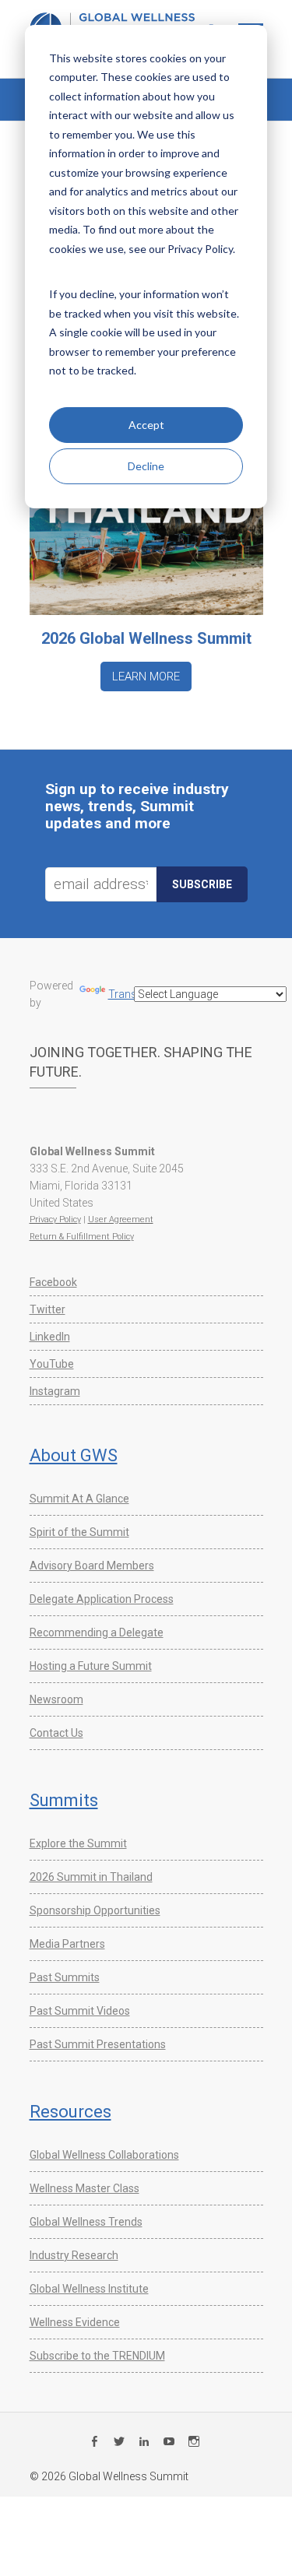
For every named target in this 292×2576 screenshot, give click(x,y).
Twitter (47, 1309)
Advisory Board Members (92, 1566)
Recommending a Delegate (97, 1632)
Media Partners (67, 1944)
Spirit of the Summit (79, 1532)
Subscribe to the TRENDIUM (97, 2356)
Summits (64, 1800)
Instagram (55, 1391)
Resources (70, 2112)
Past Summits (65, 1977)
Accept (146, 425)
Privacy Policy (55, 1219)
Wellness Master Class (84, 2188)
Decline (146, 466)
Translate (131, 994)
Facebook (53, 1282)
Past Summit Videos (80, 2011)
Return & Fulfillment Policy (82, 1237)
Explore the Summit (78, 1843)
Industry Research (74, 2255)
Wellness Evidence (75, 2322)
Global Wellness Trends (86, 2222)
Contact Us (56, 1733)
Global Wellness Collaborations (104, 2155)
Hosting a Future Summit (91, 1666)
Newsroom (56, 1699)
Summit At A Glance (79, 1499)
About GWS (74, 1455)
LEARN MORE (146, 677)
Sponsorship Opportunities (95, 1910)
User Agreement (121, 1219)
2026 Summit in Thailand (91, 1877)
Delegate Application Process (102, 1599)
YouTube (52, 1364)
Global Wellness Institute (89, 2289)
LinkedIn (50, 1337)
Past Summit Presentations (98, 2044)
